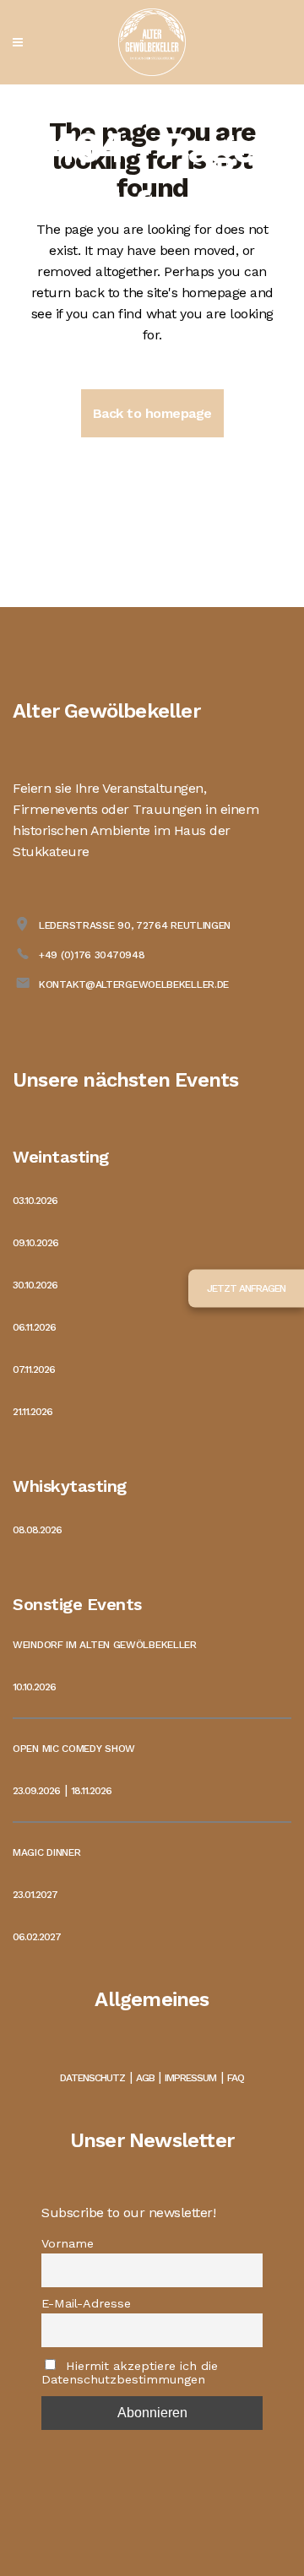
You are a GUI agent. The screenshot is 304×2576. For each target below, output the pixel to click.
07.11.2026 (34, 1369)
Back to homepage (152, 413)
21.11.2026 (33, 1412)
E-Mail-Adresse (86, 2303)
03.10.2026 (35, 1201)
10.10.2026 (34, 1687)
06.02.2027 (37, 1937)
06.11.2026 (34, 1327)
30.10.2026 (35, 1285)
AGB (145, 2078)
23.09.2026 (36, 1791)
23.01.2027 (35, 1895)
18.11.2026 (91, 1791)
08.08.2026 (37, 1530)
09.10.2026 (35, 1243)
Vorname (68, 2243)
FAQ (236, 2078)
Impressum (190, 2078)
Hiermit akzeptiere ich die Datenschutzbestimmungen (130, 2373)
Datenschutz (92, 2078)
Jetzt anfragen (246, 1288)
